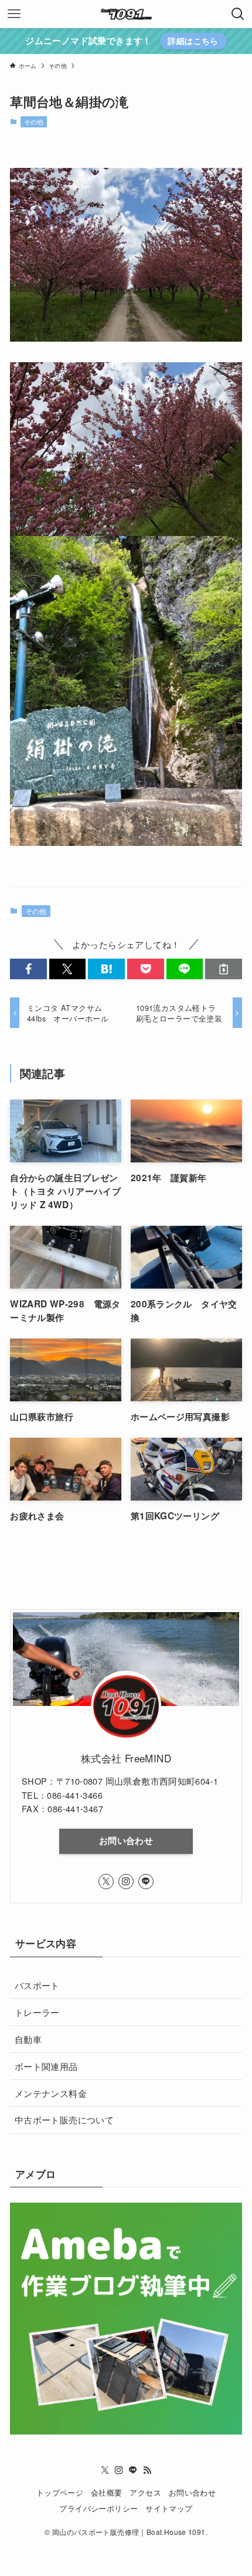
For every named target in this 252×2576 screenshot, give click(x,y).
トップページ (60, 2492)
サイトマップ (169, 2508)
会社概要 (107, 2492)
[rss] (147, 2470)
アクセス (145, 2492)
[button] (28, 969)
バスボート (37, 1985)
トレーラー (37, 2012)
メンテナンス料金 (51, 2093)
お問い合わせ (126, 1840)
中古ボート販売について (64, 2119)
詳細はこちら (193, 41)
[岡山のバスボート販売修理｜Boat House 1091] (126, 14)
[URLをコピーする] (224, 969)
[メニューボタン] (14, 14)
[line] (146, 1882)
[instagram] (126, 1882)
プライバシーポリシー (98, 2508)
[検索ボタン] (238, 14)
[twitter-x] (106, 1882)
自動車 (28, 2039)
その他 (34, 122)
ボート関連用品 (46, 2066)
